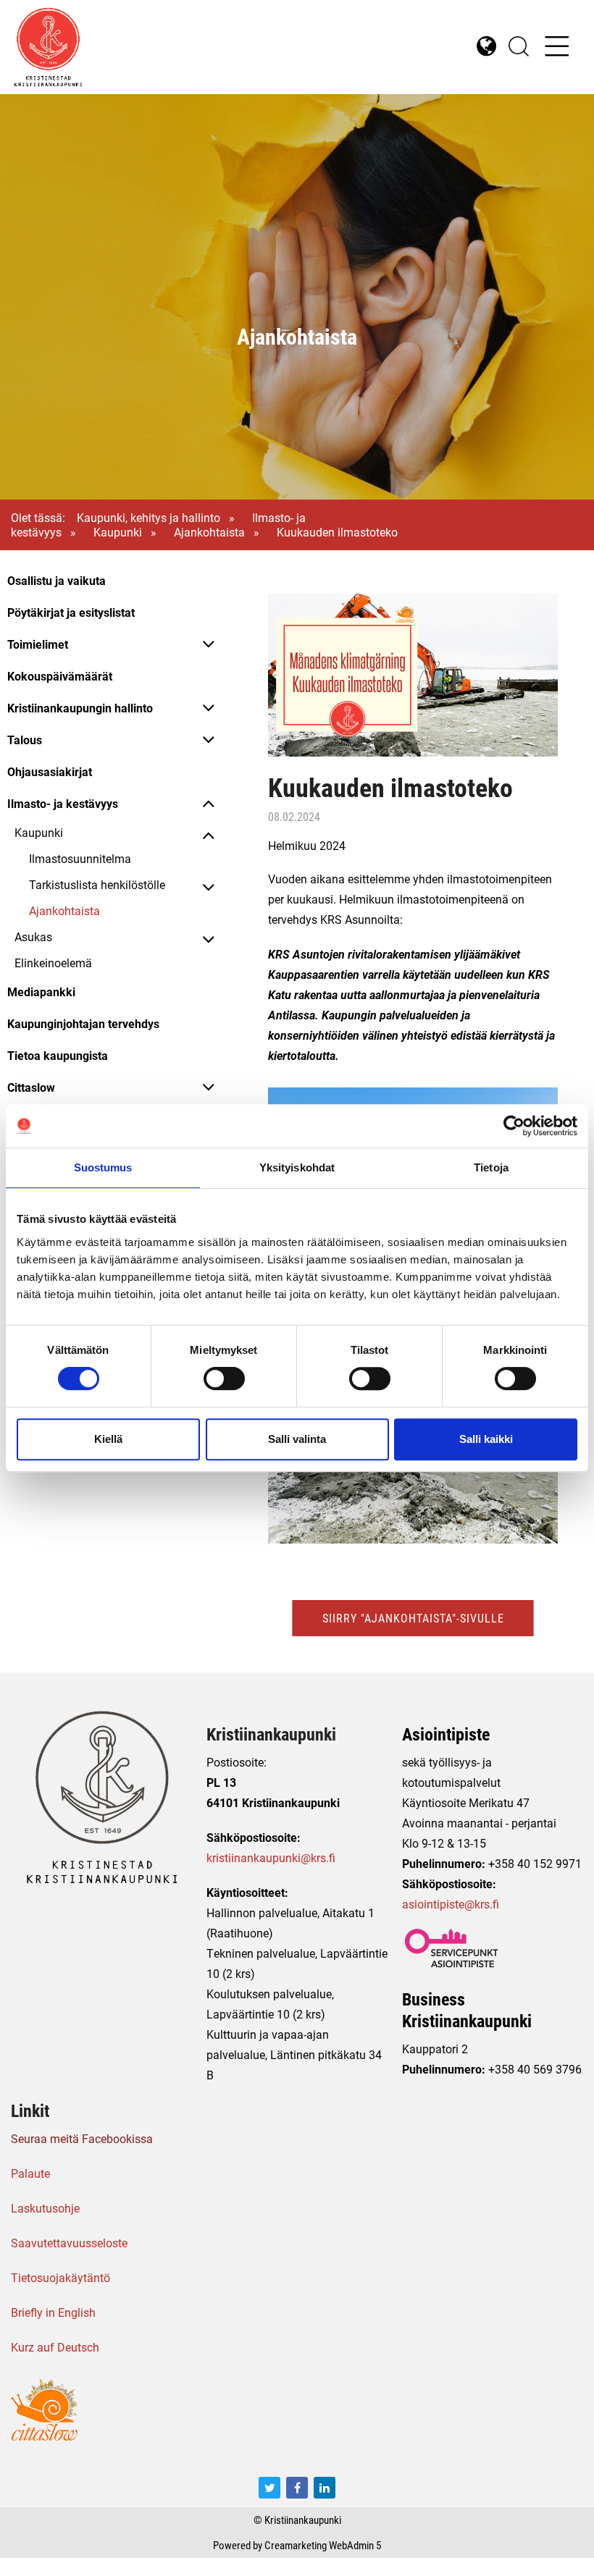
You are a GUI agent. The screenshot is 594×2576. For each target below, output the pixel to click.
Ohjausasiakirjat (50, 771)
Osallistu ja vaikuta (57, 580)
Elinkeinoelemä (53, 963)
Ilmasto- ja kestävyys (63, 803)
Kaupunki (118, 532)
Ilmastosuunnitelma (80, 858)
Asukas (33, 936)
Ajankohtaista (209, 532)
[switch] (224, 1379)
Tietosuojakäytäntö (60, 2277)
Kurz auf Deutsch (55, 2347)
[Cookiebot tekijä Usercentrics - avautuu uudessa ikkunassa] (514, 1126)
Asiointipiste (446, 1734)
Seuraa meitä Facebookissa (82, 2138)
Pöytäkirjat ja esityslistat (71, 612)
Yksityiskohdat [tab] (297, 1167)
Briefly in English (53, 2312)
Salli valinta (297, 1439)
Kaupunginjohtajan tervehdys (83, 1023)
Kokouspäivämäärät (60, 676)
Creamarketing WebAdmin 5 (323, 2545)
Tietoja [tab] (491, 1167)
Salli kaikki (486, 1439)
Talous (25, 740)
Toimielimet (38, 644)
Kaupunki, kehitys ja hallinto (148, 517)
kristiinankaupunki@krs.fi (271, 1857)
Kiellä (108, 1439)
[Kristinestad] (156, 47)
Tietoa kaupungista (58, 1055)
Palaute (30, 2173)
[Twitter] (269, 2488)
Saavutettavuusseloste (69, 2243)
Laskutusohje (45, 2208)
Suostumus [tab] (103, 1167)
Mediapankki (41, 992)
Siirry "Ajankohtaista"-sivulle (413, 1618)
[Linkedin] (325, 2488)
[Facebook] (297, 2488)
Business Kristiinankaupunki (467, 2010)
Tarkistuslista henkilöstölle (97, 884)
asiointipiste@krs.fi (451, 1904)
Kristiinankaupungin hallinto (80, 708)
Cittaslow (31, 1087)
